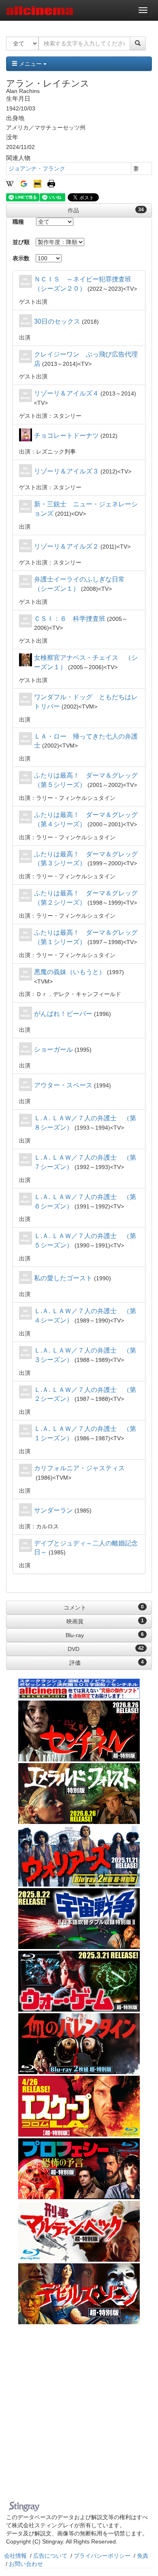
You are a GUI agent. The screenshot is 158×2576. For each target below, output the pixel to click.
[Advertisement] (79, 2414)
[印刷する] (51, 183)
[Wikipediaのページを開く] (10, 183)
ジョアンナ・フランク (37, 169)
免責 (143, 2556)
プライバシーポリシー (102, 2556)
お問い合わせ (26, 2564)
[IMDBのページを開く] (37, 183)
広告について (50, 2556)
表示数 (21, 258)
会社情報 (15, 2556)
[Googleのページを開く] (24, 183)
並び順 (21, 242)
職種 (18, 222)
